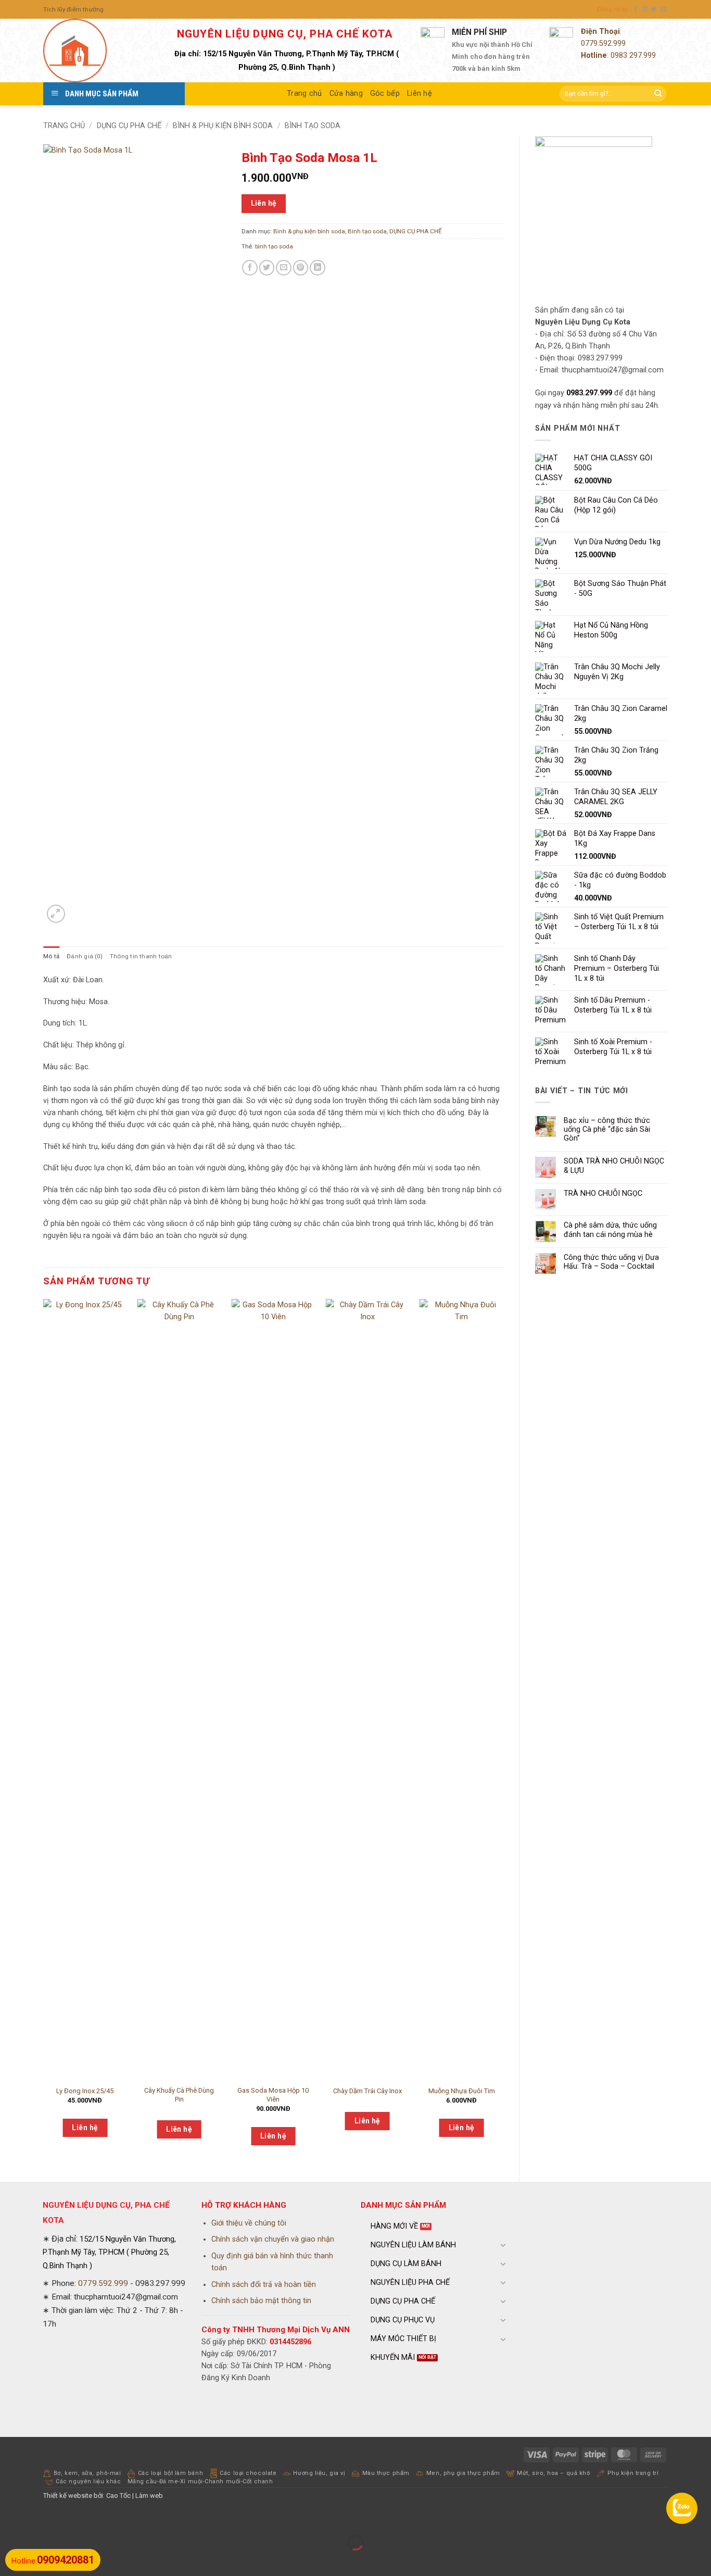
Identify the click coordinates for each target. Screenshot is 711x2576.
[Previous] (44, 1731)
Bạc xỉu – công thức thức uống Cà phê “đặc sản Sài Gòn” (607, 1130)
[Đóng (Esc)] (93, 2518)
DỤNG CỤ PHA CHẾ (129, 126)
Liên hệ (420, 93)
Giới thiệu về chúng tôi (249, 2223)
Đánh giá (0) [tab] (85, 956)
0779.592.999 (603, 43)
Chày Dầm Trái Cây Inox (367, 2091)
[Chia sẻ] (65, 2518)
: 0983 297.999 (618, 55)
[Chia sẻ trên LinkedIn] (318, 268)
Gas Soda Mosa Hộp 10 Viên (273, 2095)
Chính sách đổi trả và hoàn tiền (264, 2285)
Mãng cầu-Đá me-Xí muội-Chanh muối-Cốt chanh (200, 2481)
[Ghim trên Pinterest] (301, 268)
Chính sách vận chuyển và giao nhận (273, 2239)
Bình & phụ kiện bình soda (223, 126)
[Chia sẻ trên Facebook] (250, 268)
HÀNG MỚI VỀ (394, 2226)
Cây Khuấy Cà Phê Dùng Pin (179, 2095)
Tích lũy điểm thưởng (74, 9)
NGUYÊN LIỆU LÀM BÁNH (413, 2245)
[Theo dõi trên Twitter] (654, 9)
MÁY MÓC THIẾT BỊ (403, 2339)
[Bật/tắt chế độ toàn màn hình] (37, 2518)
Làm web (149, 2496)
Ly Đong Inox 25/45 (85, 2091)
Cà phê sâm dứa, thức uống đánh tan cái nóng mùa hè (610, 1230)
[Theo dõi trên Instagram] (645, 9)
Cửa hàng (346, 93)
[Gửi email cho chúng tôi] (663, 9)
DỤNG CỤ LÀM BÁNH (406, 2264)
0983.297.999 (589, 393)
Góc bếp (385, 93)
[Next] (503, 1731)
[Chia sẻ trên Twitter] (267, 268)
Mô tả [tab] (51, 956)
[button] (612, 9)
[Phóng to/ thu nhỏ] (9, 2518)
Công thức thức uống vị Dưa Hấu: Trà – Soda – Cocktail (611, 1262)
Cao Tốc (118, 2496)
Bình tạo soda (313, 126)
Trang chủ (304, 93)
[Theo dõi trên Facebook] (636, 9)
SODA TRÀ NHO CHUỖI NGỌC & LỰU (614, 1166)
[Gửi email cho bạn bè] (284, 268)
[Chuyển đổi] (503, 2245)
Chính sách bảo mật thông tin (261, 2301)
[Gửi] (658, 94)
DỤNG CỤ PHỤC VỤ (403, 2320)
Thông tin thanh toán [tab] (141, 956)
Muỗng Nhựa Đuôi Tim (462, 2091)
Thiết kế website (68, 2496)
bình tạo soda (274, 246)
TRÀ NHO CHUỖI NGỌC (603, 1193)
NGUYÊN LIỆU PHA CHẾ (410, 2283)
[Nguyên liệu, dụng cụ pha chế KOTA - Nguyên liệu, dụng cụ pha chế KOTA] (95, 51)
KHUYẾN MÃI (393, 2358)
